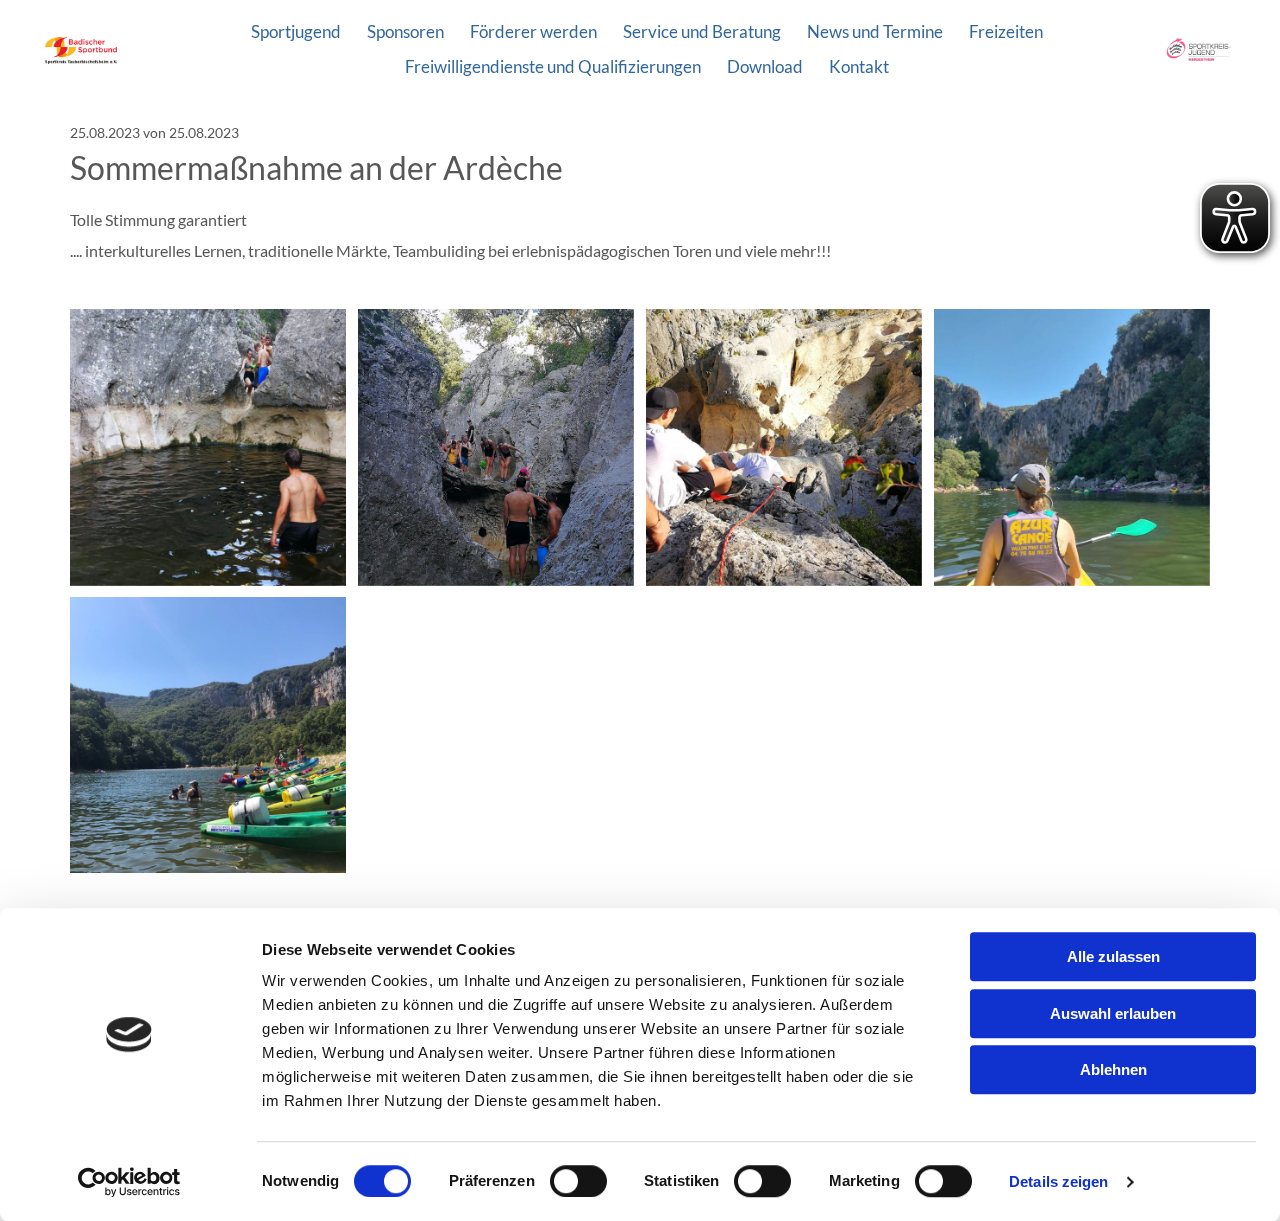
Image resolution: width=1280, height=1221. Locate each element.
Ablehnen (1113, 1069)
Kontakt (859, 66)
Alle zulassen (1113, 956)
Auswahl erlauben (1113, 1013)
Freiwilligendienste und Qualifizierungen (553, 66)
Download (765, 66)
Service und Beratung (702, 31)
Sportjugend (296, 31)
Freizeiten (1006, 31)
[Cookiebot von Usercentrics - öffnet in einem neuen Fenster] (129, 1182)
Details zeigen (1058, 1181)
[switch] (578, 1181)
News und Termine (875, 31)
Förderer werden (533, 31)
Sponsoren (405, 31)
